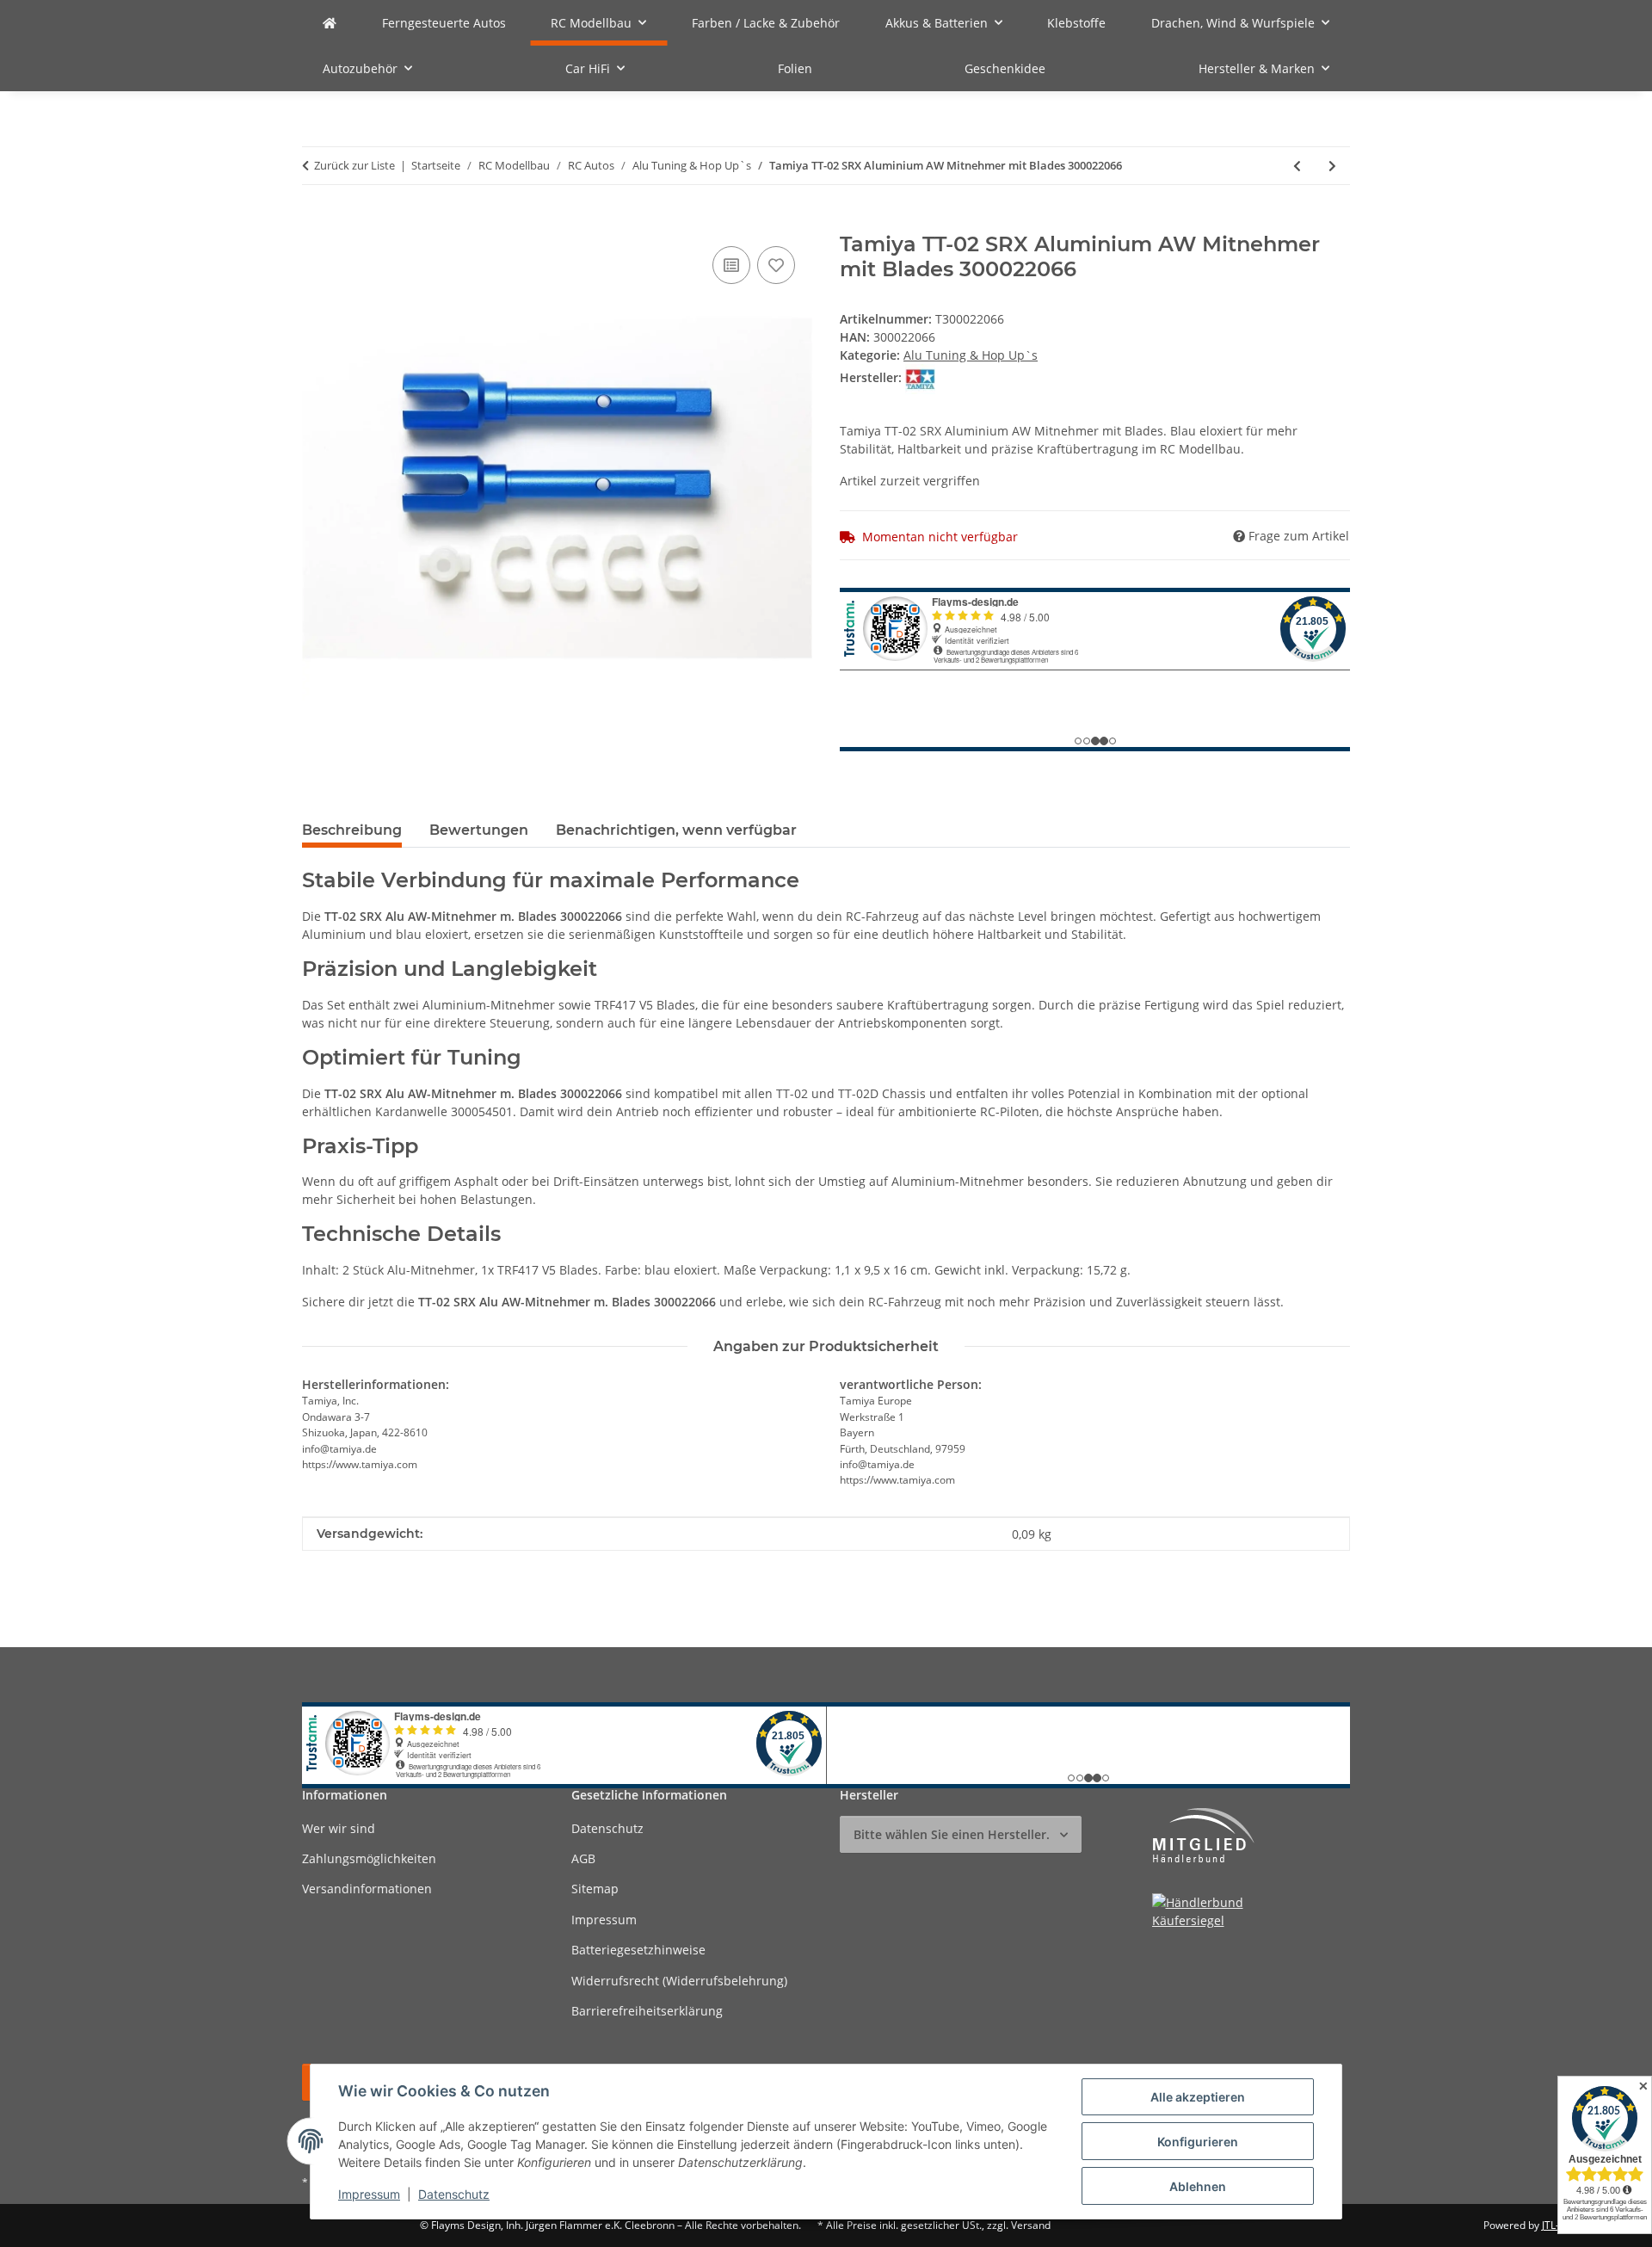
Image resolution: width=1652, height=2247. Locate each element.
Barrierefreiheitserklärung (647, 2011)
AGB (583, 1858)
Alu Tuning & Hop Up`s (971, 355)
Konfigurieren (1198, 2142)
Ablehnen (1198, 2186)
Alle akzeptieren (1198, 2097)
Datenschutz (454, 2194)
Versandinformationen (367, 1889)
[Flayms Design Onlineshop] (330, 23)
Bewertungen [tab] (479, 830)
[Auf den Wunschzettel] (776, 265)
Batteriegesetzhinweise (638, 1950)
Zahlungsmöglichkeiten (369, 1858)
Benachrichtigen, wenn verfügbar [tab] (676, 830)
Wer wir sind (339, 1828)
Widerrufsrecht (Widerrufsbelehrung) (679, 1981)
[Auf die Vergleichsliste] (731, 265)
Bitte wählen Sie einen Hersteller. (952, 1834)
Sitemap (595, 1889)
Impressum (369, 2194)
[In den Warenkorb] (316, 223)
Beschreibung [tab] (352, 830)
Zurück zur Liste (354, 165)
